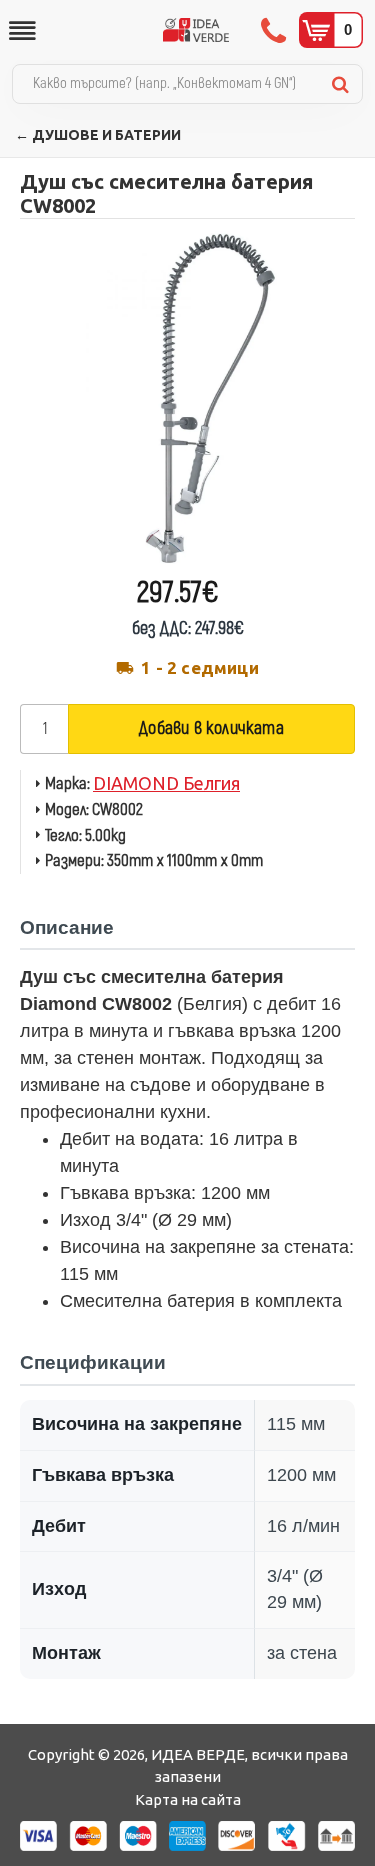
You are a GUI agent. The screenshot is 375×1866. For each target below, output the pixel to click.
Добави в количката (211, 728)
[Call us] (275, 30)
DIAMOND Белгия (166, 783)
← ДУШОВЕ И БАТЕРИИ (98, 135)
